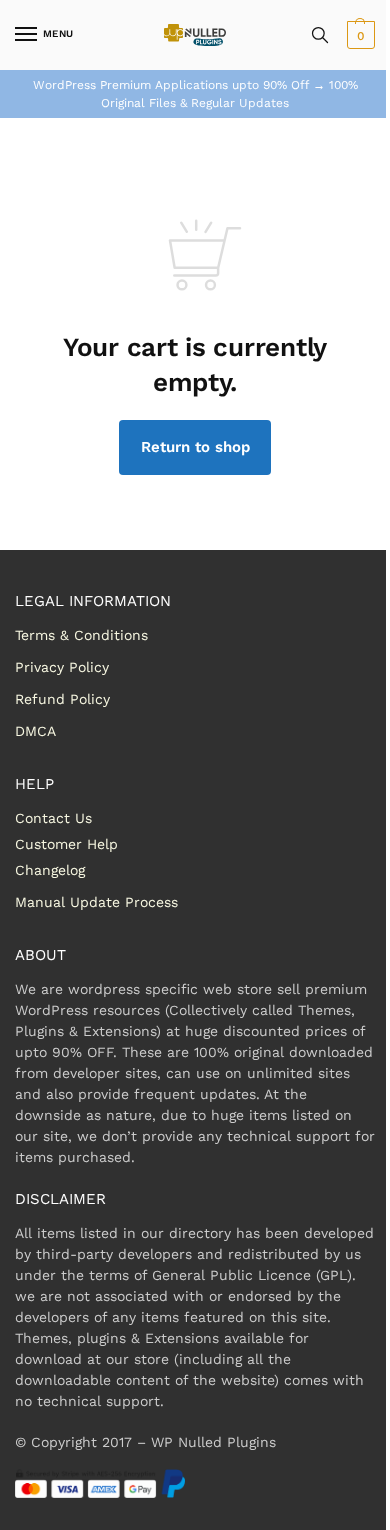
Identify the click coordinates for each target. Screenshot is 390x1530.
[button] (358, 35)
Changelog (50, 870)
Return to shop (195, 447)
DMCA (35, 731)
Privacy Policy (62, 667)
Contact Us (53, 818)
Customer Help (66, 844)
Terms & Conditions (81, 635)
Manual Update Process (96, 902)
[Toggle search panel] (320, 35)
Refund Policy (62, 699)
